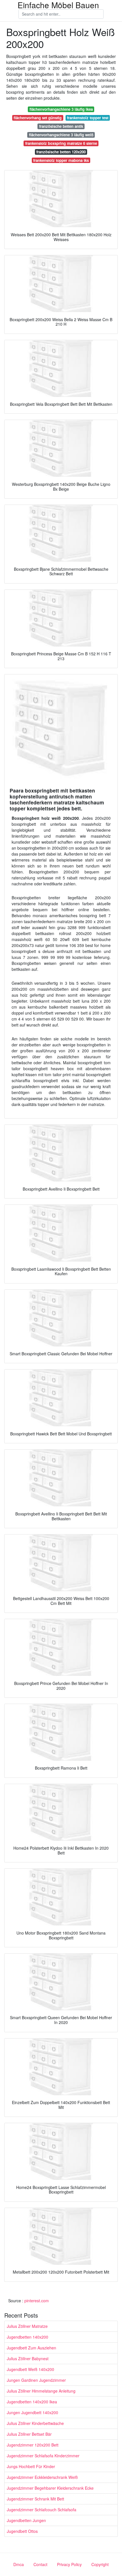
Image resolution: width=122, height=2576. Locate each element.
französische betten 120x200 (61, 152)
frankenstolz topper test (88, 118)
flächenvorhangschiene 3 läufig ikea (61, 109)
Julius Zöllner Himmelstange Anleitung (41, 2391)
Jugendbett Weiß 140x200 (30, 2369)
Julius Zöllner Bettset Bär (29, 2434)
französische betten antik (61, 126)
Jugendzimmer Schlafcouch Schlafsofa (42, 2510)
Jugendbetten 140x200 (28, 2337)
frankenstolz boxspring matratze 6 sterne (61, 143)
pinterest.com (37, 2301)
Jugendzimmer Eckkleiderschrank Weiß (42, 2477)
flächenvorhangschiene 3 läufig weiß (61, 135)
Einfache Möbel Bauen (58, 5)
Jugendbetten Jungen (26, 2520)
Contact (40, 2564)
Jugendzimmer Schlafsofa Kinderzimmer (43, 2456)
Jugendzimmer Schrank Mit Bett (35, 2499)
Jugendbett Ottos (22, 2531)
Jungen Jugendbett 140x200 (32, 2412)
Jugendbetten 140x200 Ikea (32, 2402)
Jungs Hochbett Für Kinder (31, 2466)
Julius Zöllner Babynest (28, 2358)
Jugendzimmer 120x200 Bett (33, 2445)
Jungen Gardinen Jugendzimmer (36, 2380)
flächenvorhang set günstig (38, 118)
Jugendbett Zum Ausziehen (31, 2348)
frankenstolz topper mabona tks (61, 160)
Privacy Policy (69, 2564)
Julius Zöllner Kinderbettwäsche (35, 2423)
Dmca (19, 2564)
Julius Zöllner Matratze (27, 2326)
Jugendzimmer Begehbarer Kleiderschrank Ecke (50, 2488)
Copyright (100, 2564)
